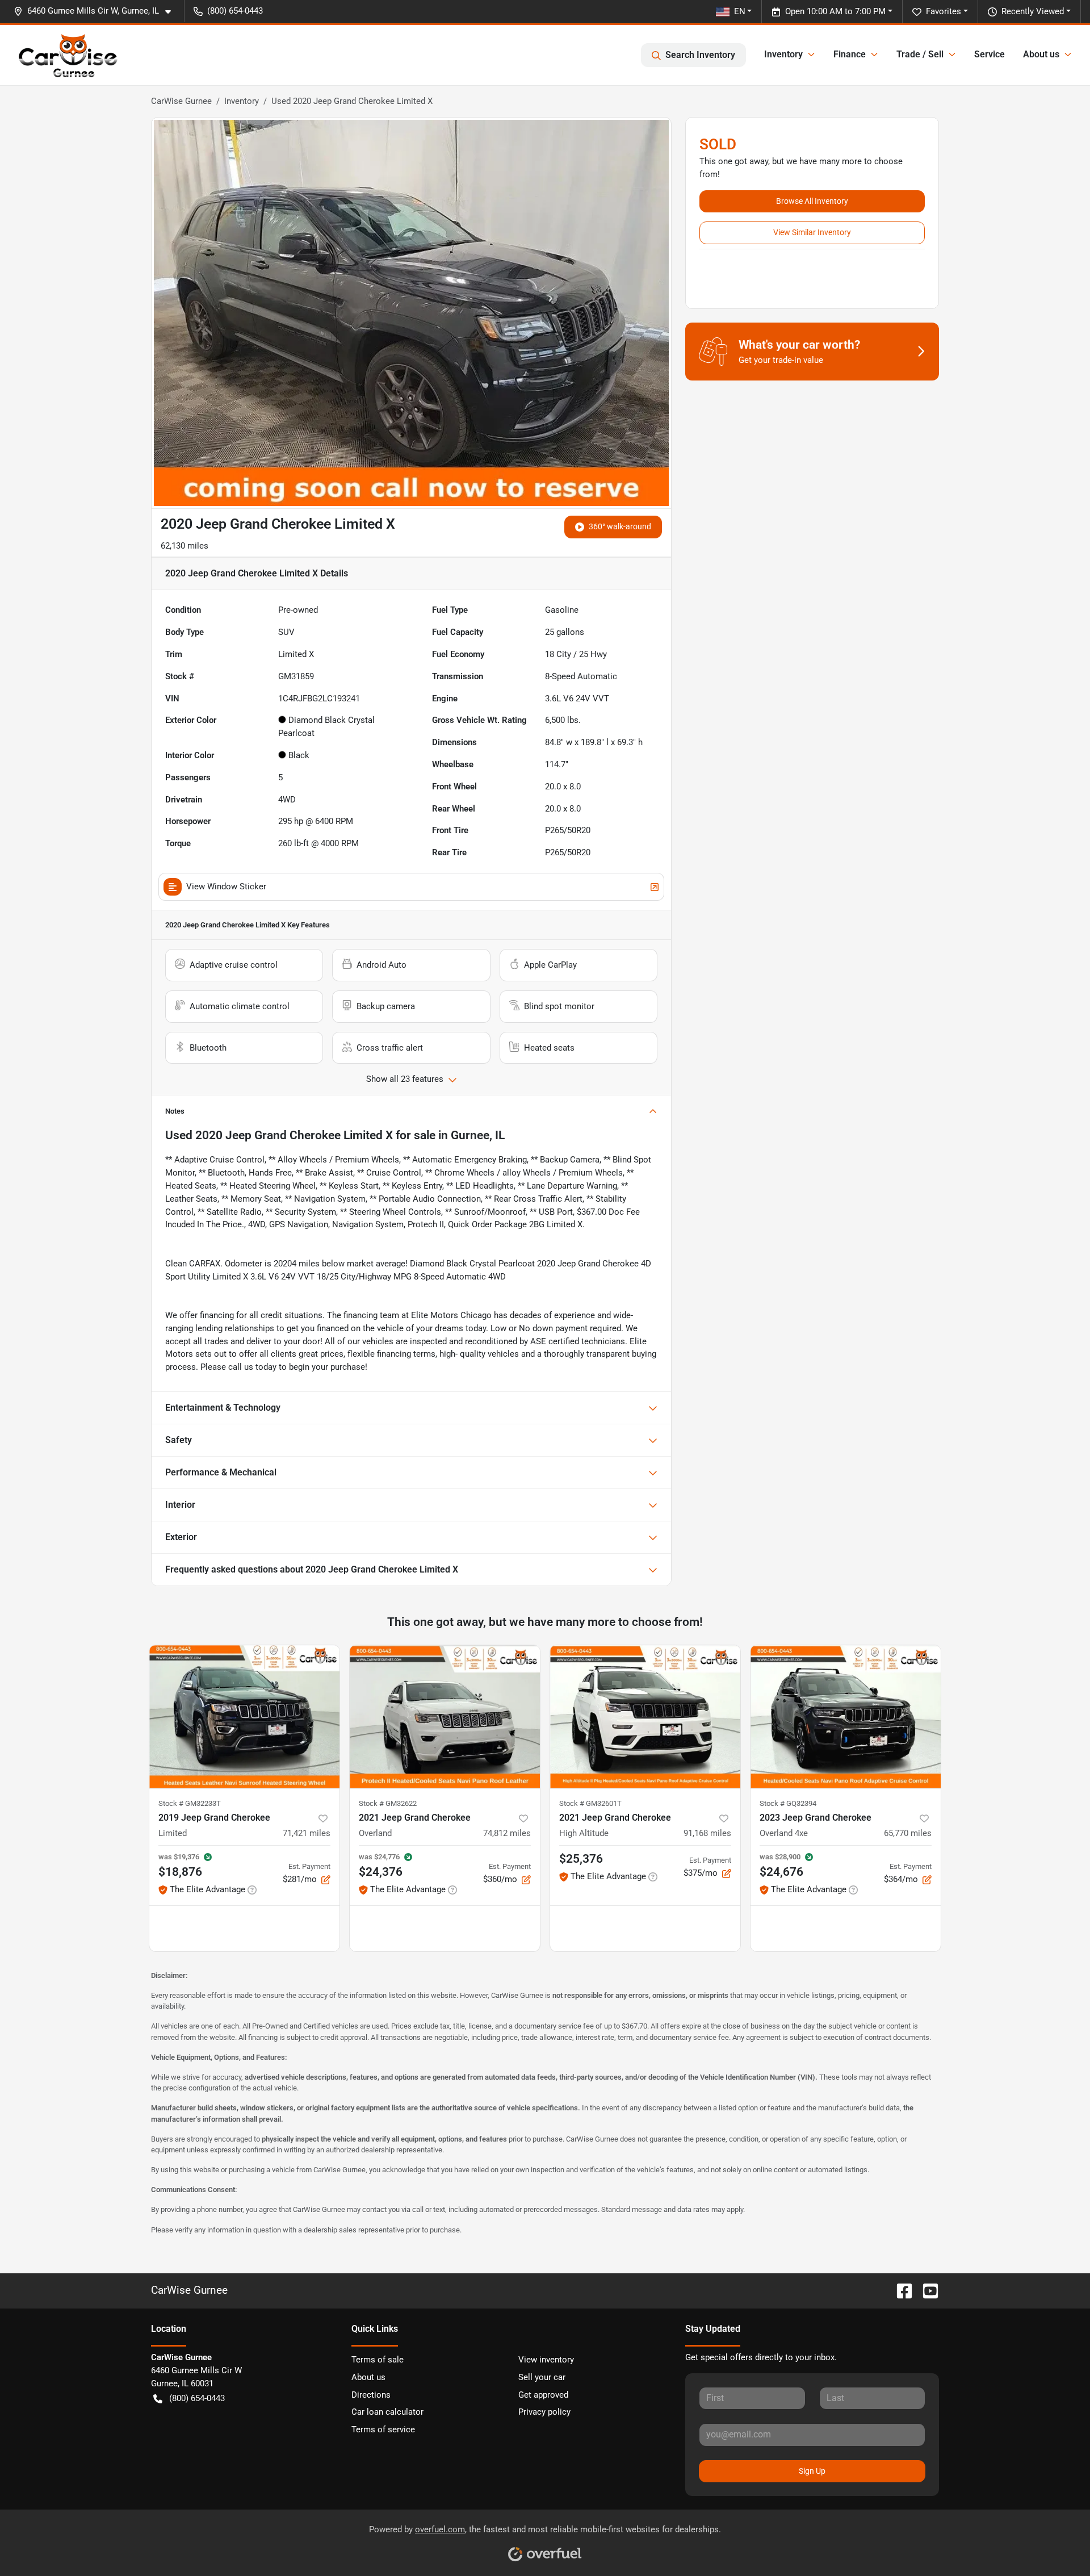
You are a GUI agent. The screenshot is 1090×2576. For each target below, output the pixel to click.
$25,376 (581, 1859)
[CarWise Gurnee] (68, 55)
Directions (371, 2395)
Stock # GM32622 (388, 1803)
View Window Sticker (226, 886)
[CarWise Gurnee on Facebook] (900, 2290)
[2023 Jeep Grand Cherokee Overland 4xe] (846, 1716)
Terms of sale (378, 2360)
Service (990, 54)
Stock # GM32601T (590, 1803)
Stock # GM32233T (190, 1803)
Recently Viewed (1033, 11)
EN (740, 11)
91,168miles (707, 1833)
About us (368, 2377)
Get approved (543, 2395)
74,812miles (507, 1833)
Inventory (242, 101)
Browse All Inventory (812, 201)
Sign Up (812, 2471)
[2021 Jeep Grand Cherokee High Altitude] (645, 1716)
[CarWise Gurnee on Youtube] (926, 2290)
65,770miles (908, 1833)
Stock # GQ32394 (788, 1803)
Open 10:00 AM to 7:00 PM (835, 11)
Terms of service (383, 2429)
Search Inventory (700, 55)
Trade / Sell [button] (920, 54)
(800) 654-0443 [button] (235, 11)
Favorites (944, 11)
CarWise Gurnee (181, 101)
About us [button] (1041, 54)
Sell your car (542, 2377)
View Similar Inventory (812, 232)
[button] (97, 11)
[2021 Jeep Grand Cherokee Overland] (445, 1716)
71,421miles (307, 1833)
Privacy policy (544, 2412)
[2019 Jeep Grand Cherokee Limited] (244, 1716)
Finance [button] (850, 54)
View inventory (546, 2360)
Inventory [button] (783, 54)
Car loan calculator (387, 2412)
